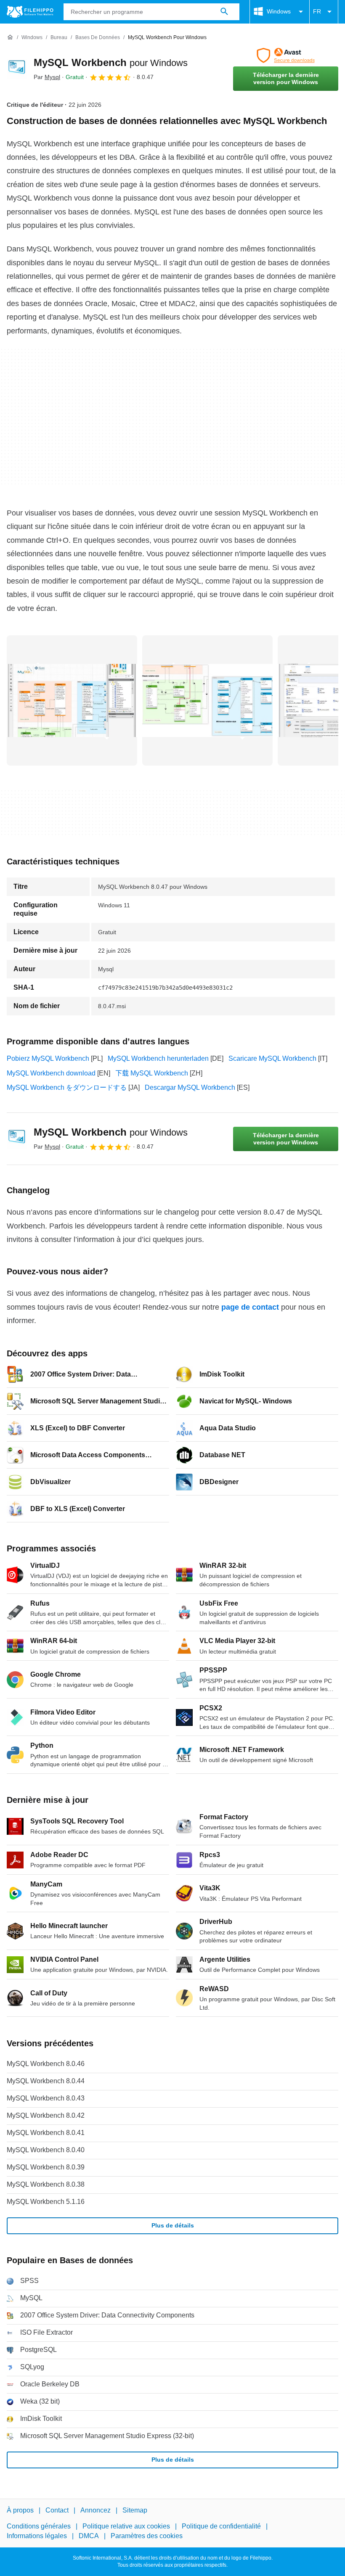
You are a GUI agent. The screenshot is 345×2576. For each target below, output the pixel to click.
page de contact (250, 1307)
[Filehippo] (30, 12)
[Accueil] (10, 37)
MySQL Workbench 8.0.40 (46, 2150)
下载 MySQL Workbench (152, 1073)
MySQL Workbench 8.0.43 (46, 2098)
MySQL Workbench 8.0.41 (46, 2133)
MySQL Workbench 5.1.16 (46, 2202)
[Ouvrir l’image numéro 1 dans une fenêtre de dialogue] (207, 700)
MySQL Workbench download (51, 1073)
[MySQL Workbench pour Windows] (17, 69)
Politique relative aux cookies (126, 2526)
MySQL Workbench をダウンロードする (67, 1087)
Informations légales (37, 2535)
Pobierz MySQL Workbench (48, 1058)
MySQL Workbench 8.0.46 (46, 2064)
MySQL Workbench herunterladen (158, 1058)
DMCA (89, 2535)
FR (317, 11)
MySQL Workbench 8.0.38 (46, 2184)
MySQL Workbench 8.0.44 (46, 2081)
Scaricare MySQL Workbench (272, 1058)
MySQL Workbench (111, 62)
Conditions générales (39, 2526)
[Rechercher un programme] (224, 12)
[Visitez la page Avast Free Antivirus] (286, 55)
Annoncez (96, 2510)
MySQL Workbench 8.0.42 (46, 2115)
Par (47, 77)
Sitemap (135, 2510)
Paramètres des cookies (147, 2535)
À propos (20, 2510)
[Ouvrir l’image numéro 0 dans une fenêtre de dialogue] (72, 700)
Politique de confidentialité (221, 2526)
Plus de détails (173, 2225)
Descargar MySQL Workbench (190, 1087)
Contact (57, 2510)
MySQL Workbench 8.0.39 (46, 2167)
